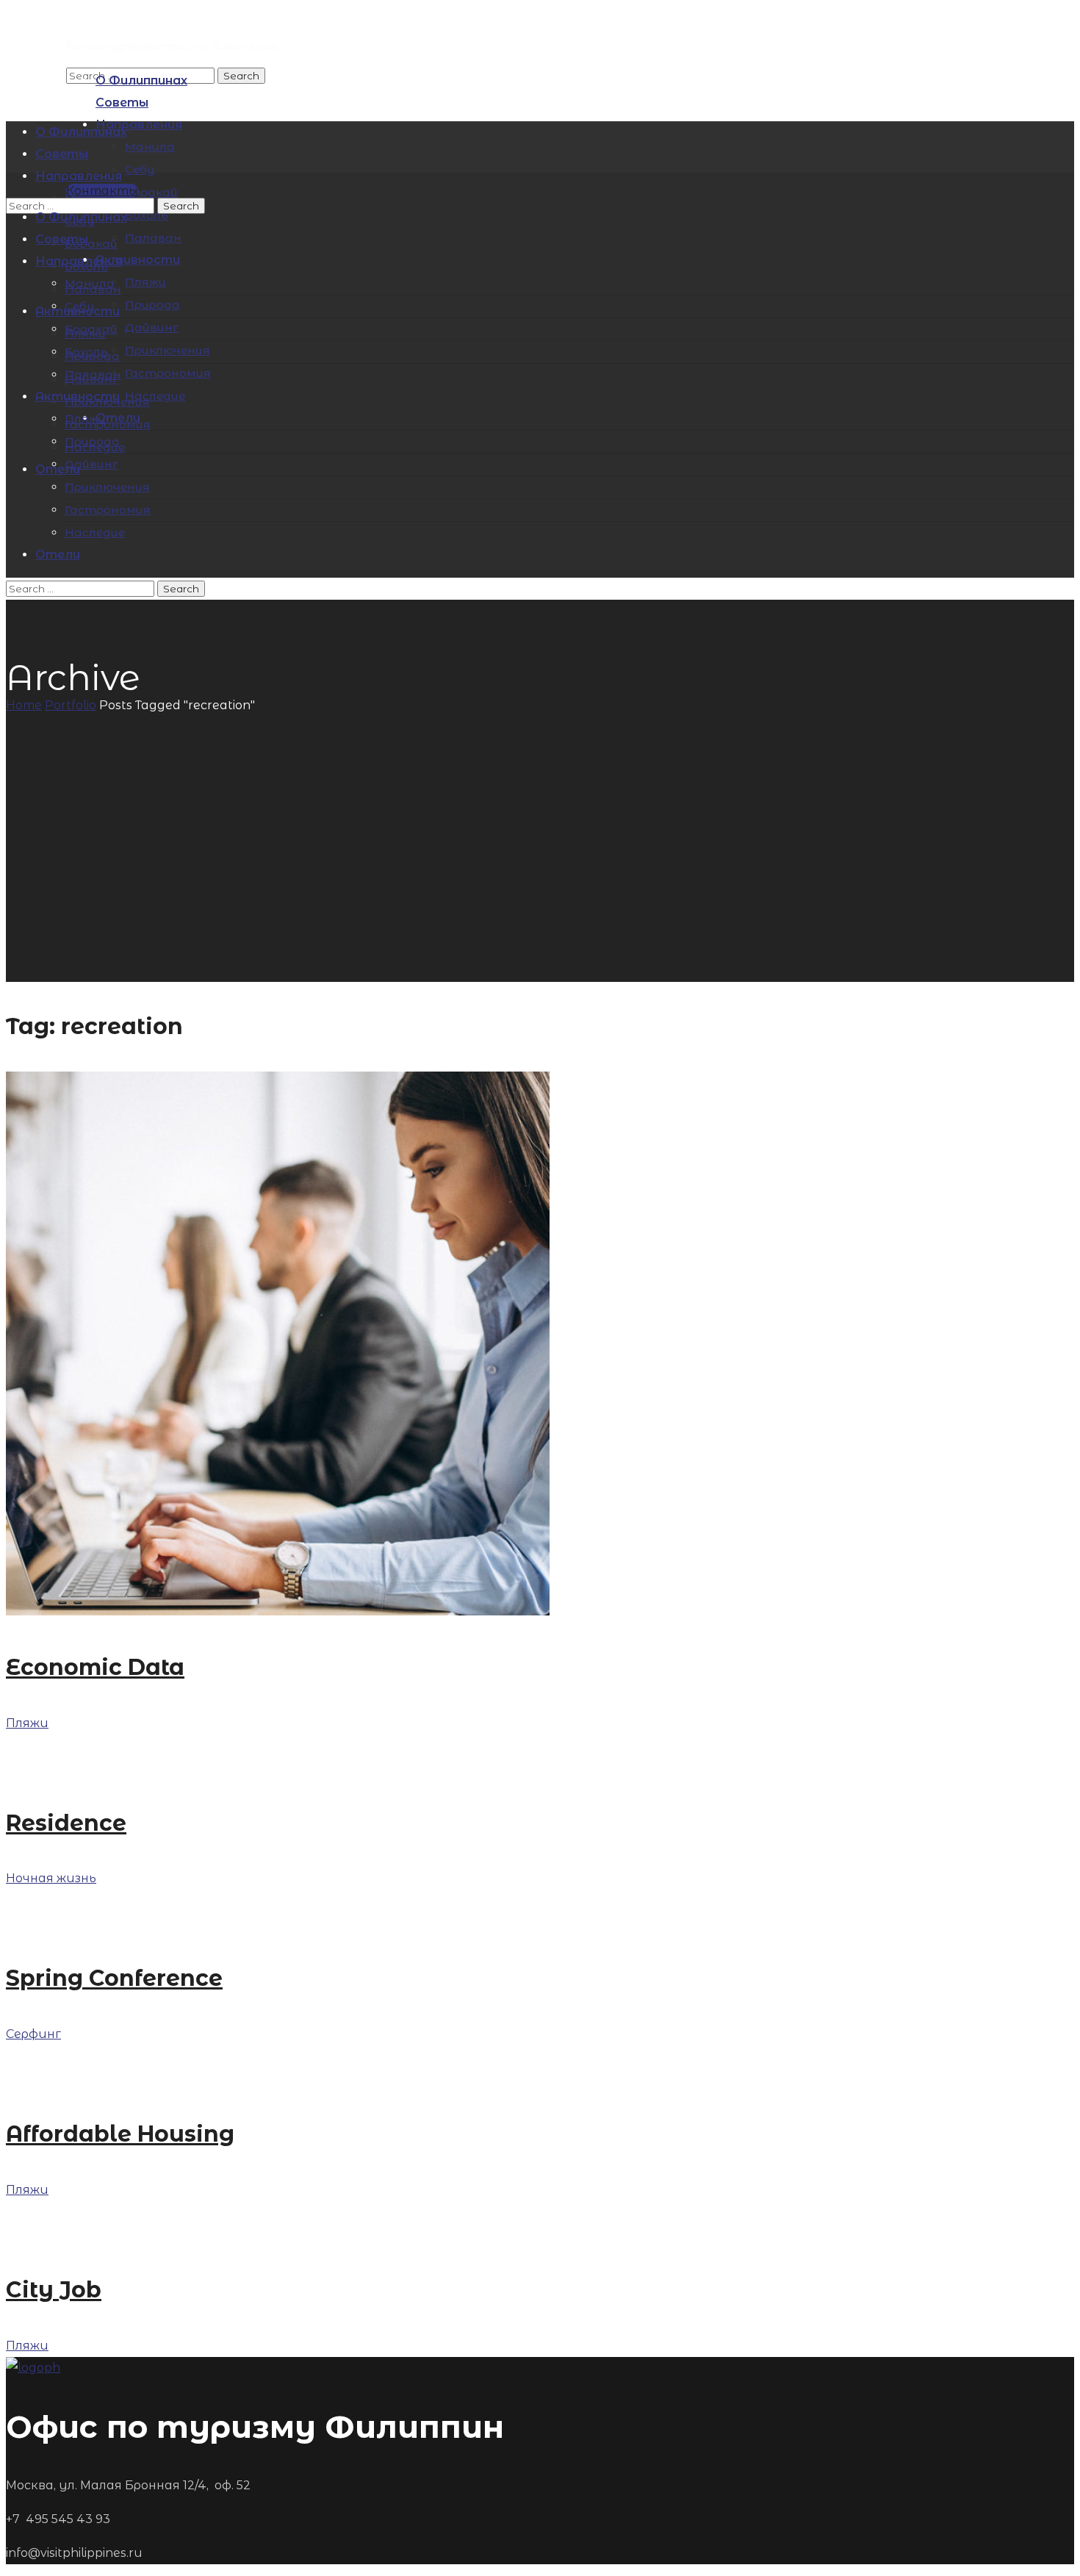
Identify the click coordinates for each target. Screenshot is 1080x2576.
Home (24, 705)
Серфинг (33, 2034)
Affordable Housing (120, 2134)
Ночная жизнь (51, 1878)
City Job (54, 2290)
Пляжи (27, 1723)
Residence (66, 1823)
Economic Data (95, 1667)
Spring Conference (114, 1978)
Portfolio (71, 705)
